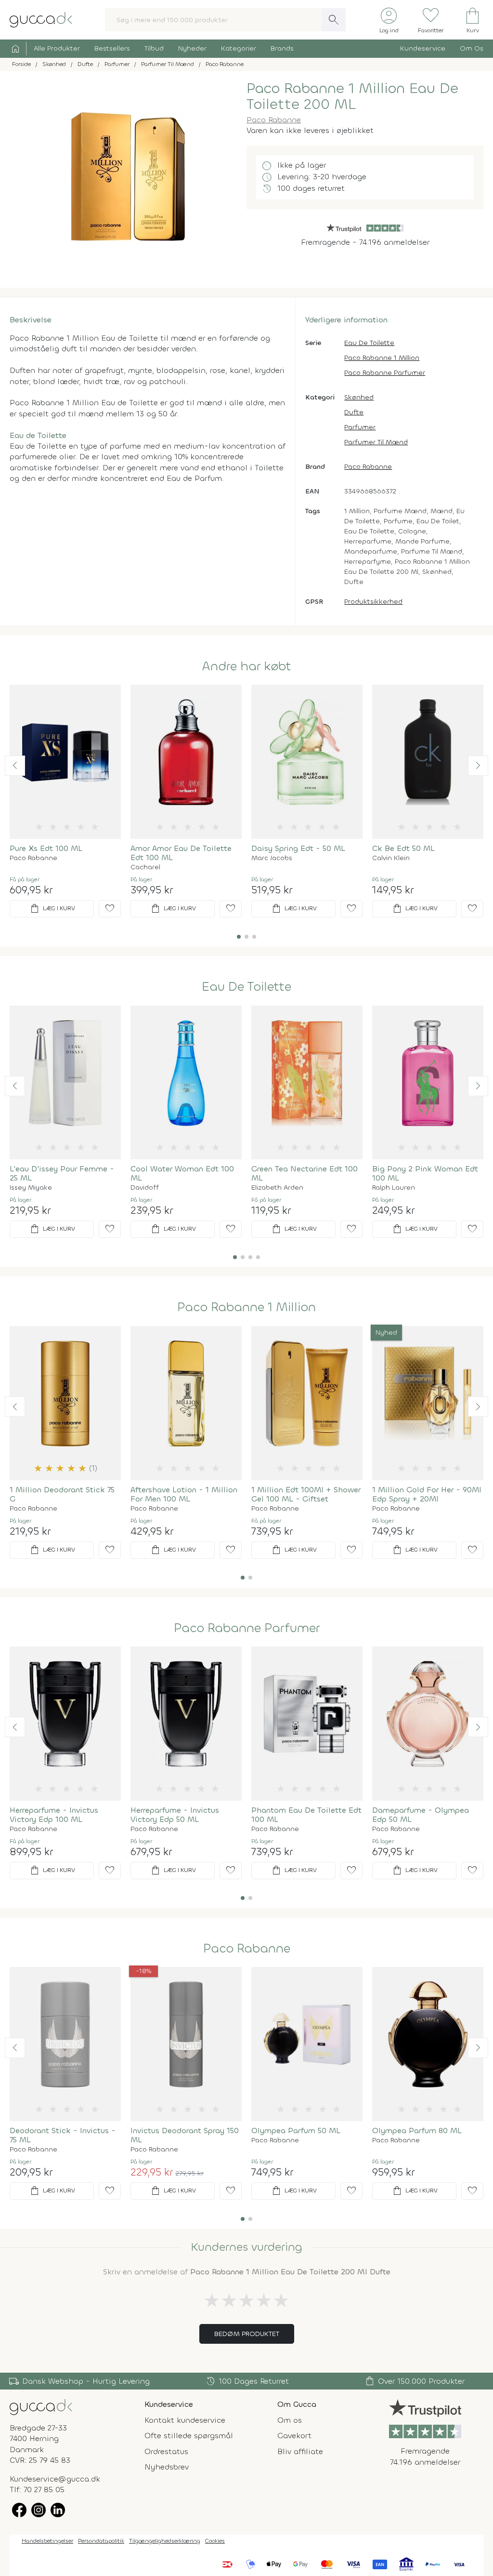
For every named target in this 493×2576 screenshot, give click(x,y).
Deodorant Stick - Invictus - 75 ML (63, 2135)
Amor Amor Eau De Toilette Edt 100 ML (181, 853)
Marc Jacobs (272, 858)
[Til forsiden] (41, 19)
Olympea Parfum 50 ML (296, 2131)
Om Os (472, 48)
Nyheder (192, 48)
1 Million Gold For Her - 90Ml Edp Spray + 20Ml (427, 1494)
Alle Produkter (57, 48)
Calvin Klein (391, 858)
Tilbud (154, 48)
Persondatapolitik (101, 2541)
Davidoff (145, 1188)
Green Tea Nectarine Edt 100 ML (305, 1173)
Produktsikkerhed (373, 602)
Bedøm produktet (247, 2334)
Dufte (354, 412)
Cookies (215, 2541)
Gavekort (294, 2436)
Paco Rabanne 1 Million (382, 358)
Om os (290, 2420)
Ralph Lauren (394, 1188)
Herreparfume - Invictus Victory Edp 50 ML (175, 1815)
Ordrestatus (166, 2451)
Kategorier (239, 48)
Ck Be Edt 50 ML (403, 848)
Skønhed (359, 397)
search (334, 20)
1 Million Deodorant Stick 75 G (62, 1494)
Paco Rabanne (274, 120)
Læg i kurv (52, 909)
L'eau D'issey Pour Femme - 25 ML (62, 1173)
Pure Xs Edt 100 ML (46, 848)
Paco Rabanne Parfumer (385, 373)
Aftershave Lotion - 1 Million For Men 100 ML (184, 1494)
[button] (15, 766)
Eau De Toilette (369, 343)
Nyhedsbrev (167, 2467)
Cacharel (145, 867)
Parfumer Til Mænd (376, 442)
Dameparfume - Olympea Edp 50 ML (421, 1815)
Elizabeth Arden (277, 1188)
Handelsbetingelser (47, 2541)
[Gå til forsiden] (41, 2407)
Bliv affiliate (300, 2451)
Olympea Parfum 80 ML (417, 2131)
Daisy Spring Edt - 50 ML (298, 848)
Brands (282, 48)
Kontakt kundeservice (185, 2420)
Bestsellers (112, 48)
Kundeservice (423, 48)
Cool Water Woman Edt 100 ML (182, 1173)
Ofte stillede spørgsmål (189, 2436)
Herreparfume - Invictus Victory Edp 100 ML (54, 1815)
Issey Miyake (31, 1188)
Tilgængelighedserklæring (165, 2541)
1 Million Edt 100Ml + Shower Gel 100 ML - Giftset (306, 1494)
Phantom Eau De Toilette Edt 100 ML (306, 1815)
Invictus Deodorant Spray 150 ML (185, 2135)
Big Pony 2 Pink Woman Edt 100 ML (425, 1173)
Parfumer (360, 427)
